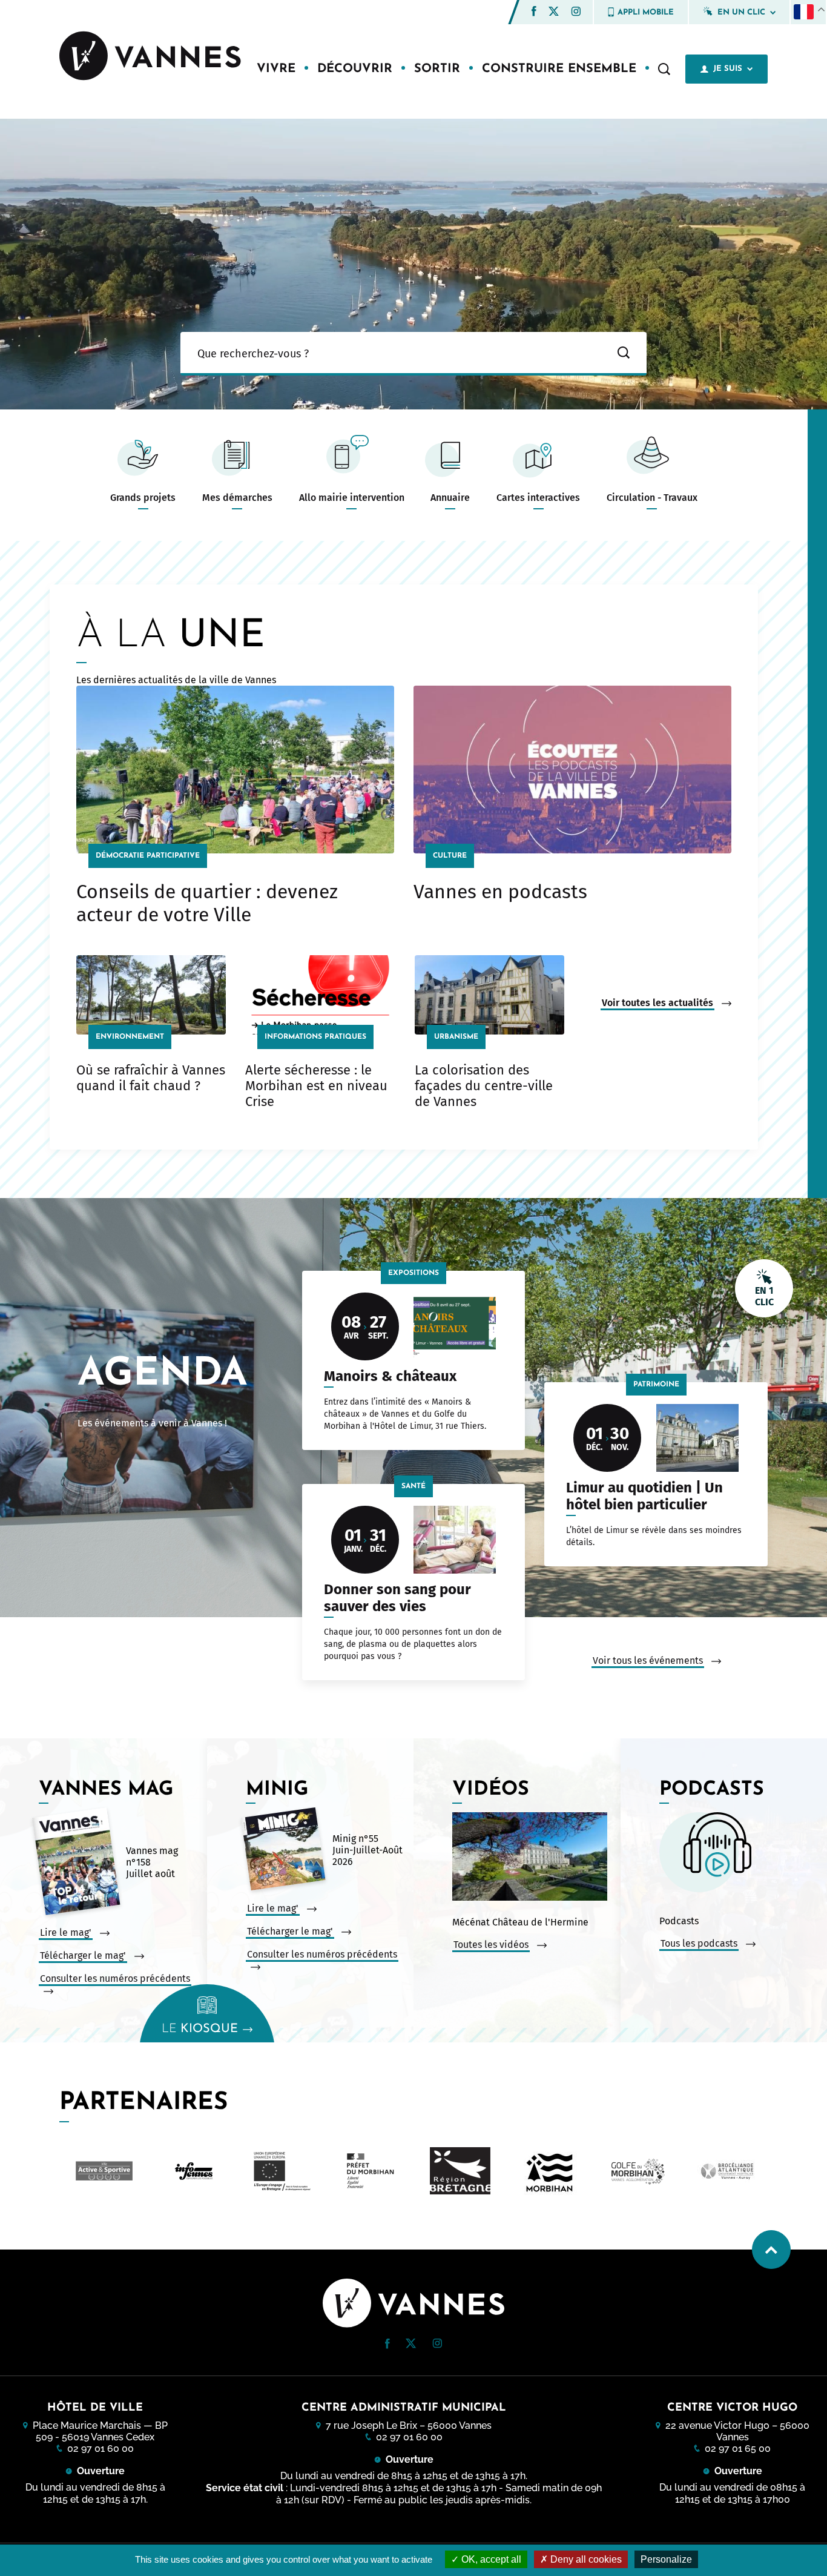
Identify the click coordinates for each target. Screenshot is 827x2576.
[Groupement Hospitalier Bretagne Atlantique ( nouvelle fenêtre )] (638, 2171)
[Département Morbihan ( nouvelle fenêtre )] (460, 2171)
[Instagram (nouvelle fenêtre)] (576, 13)
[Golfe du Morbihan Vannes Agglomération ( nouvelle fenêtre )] (549, 2171)
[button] (534, 11)
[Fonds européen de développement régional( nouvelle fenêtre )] (193, 2171)
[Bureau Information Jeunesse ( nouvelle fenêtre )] (104, 2171)
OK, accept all (490, 2559)
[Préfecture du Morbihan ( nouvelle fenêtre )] (282, 2171)
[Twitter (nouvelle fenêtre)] (554, 12)
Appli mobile (646, 12)
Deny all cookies (585, 2559)
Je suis (728, 69)
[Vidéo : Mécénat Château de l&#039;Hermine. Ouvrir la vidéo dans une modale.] (533, 1858)
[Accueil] (150, 57)
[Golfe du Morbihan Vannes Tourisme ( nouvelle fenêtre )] (727, 2171)
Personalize (666, 2559)
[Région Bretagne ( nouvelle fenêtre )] (371, 2171)
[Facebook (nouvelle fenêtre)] (534, 13)
